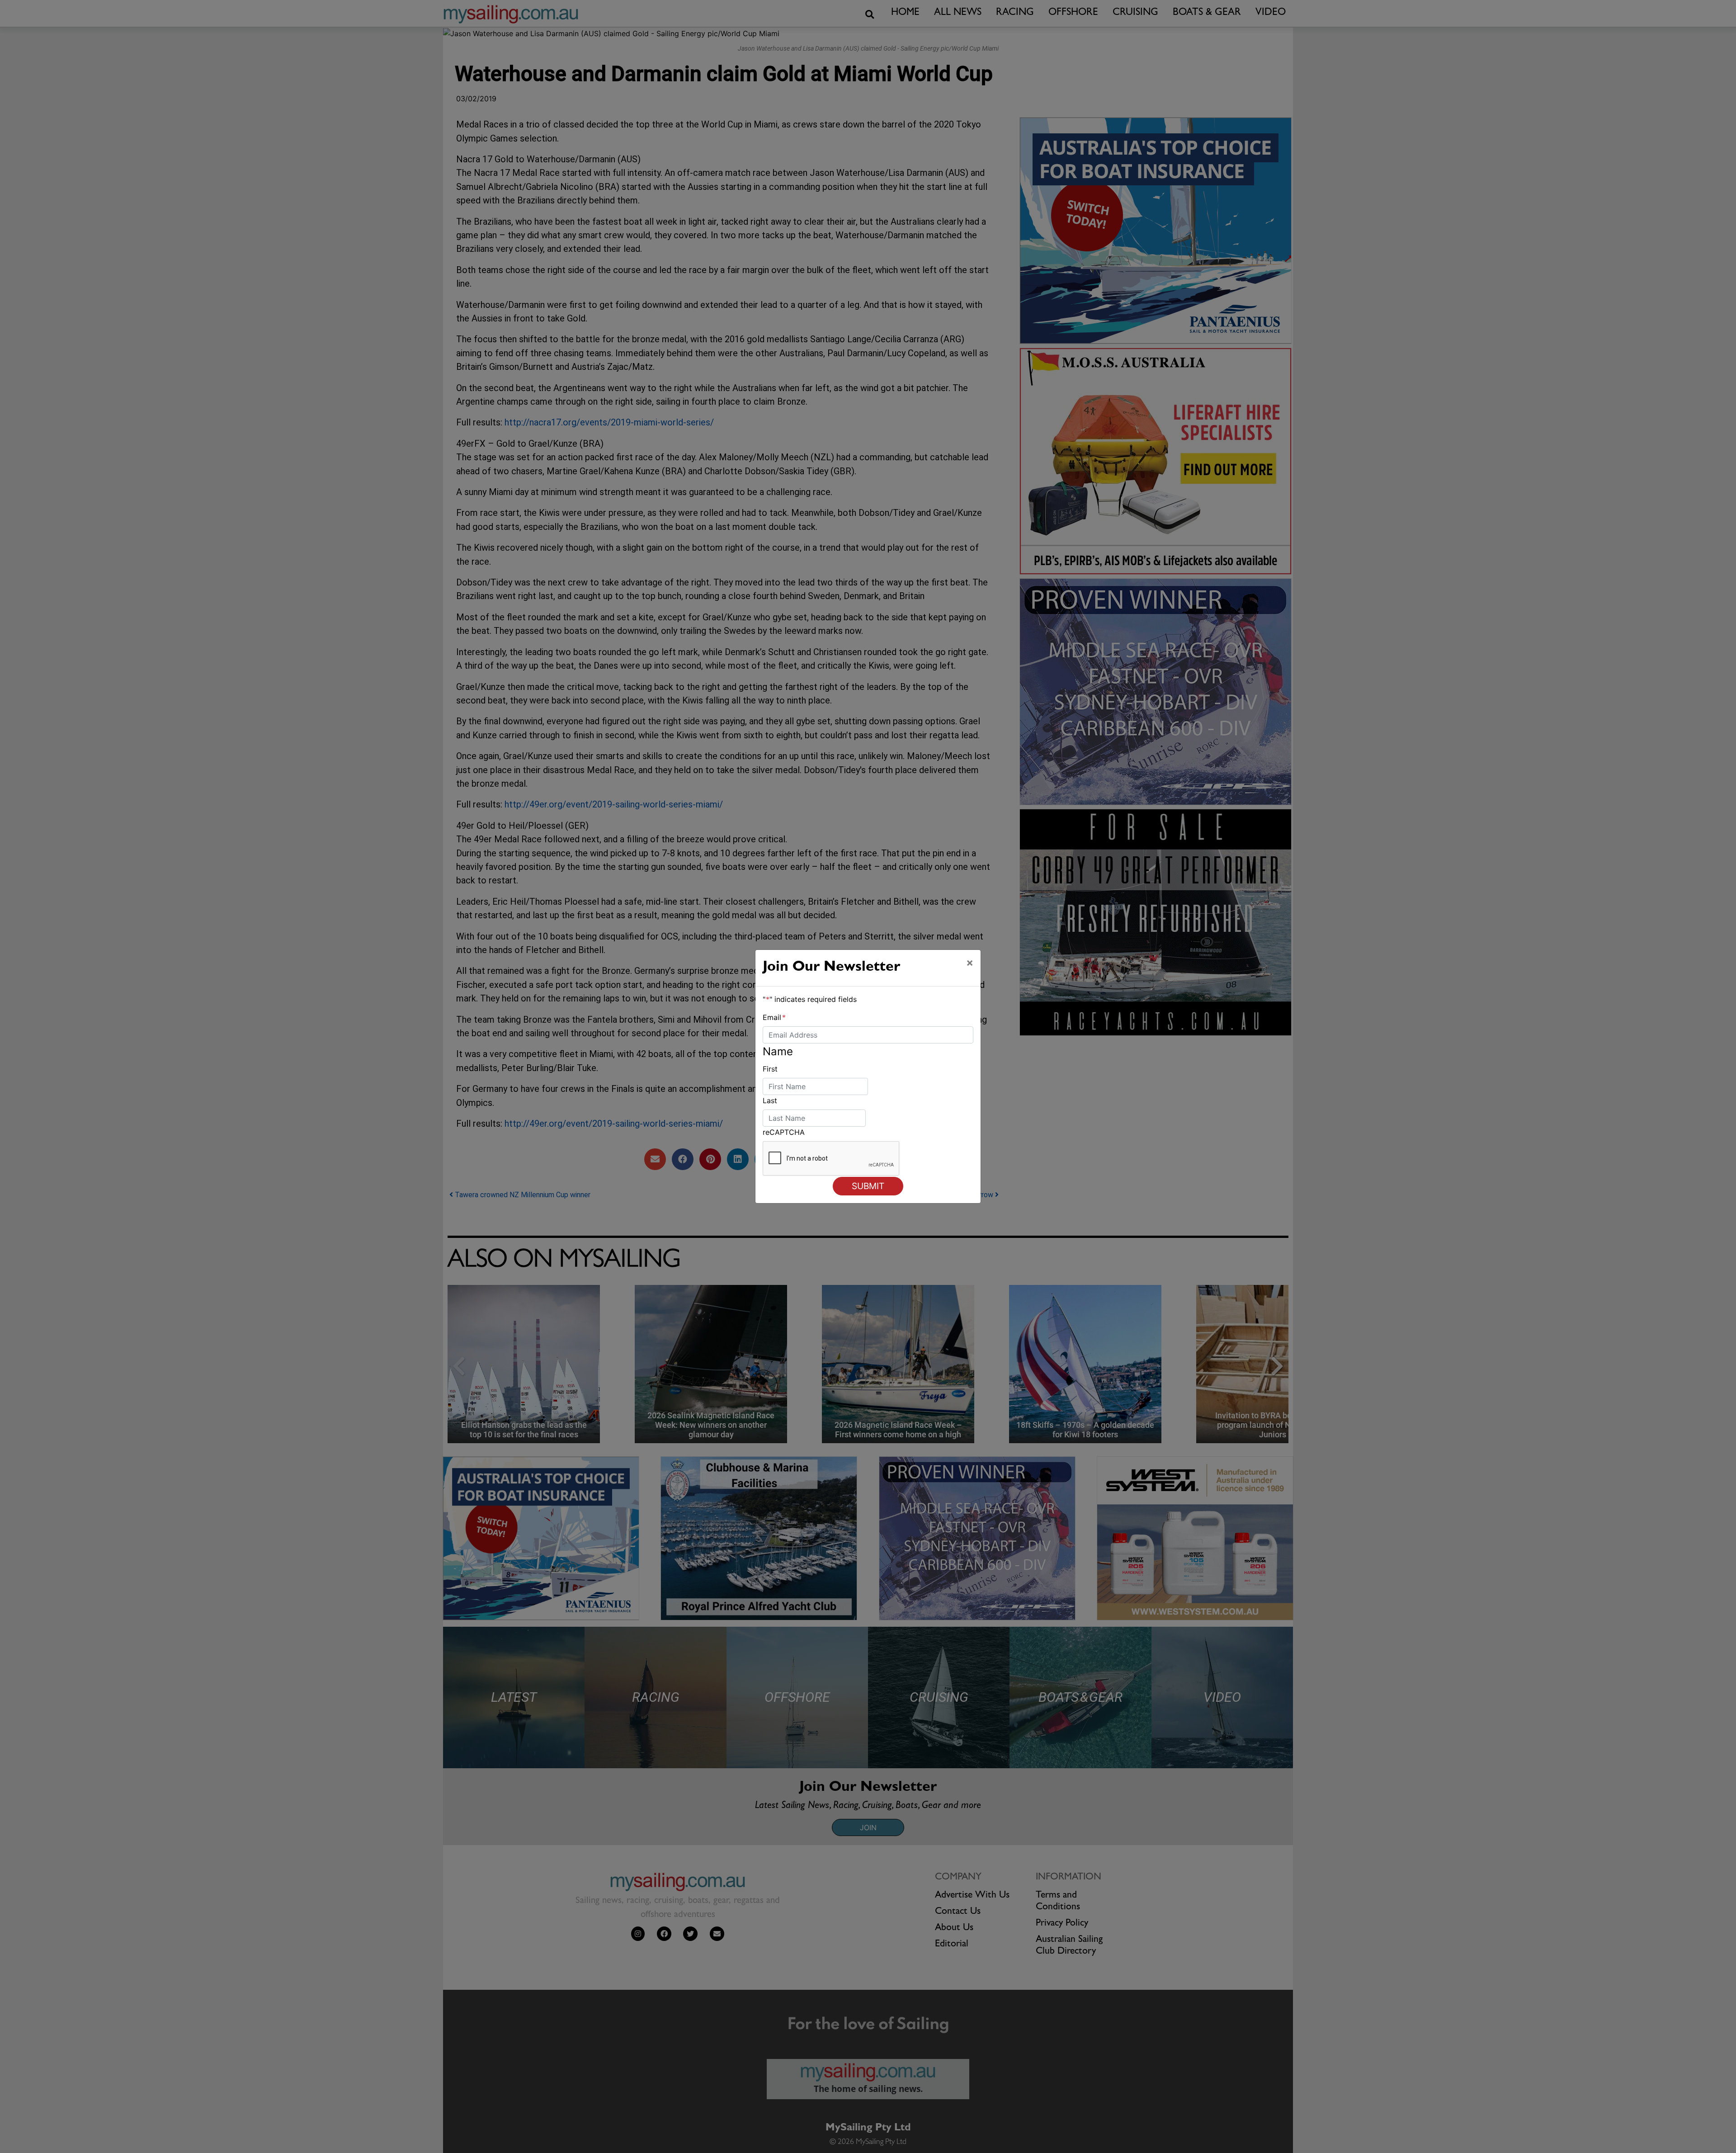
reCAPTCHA (784, 1132)
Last (770, 1100)
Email (774, 1017)
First (770, 1069)
